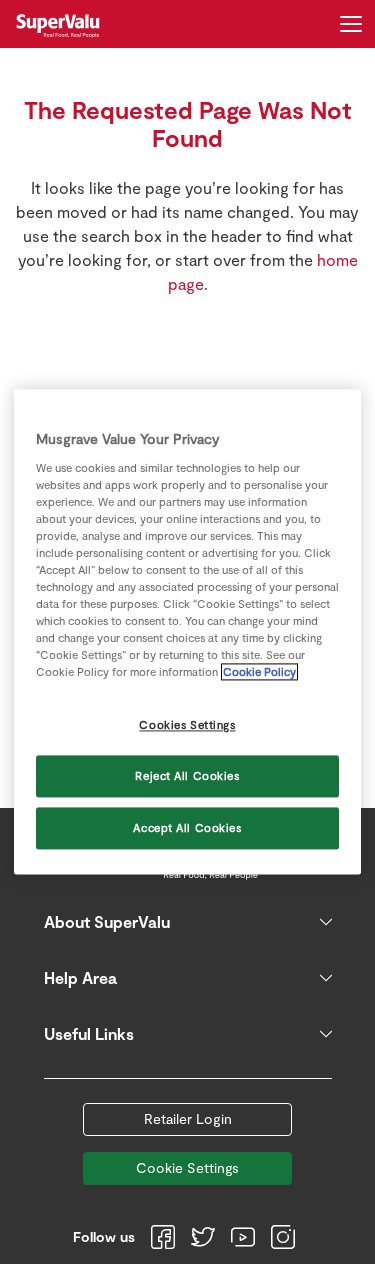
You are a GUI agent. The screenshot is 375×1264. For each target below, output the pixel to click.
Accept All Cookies (187, 828)
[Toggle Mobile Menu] (351, 24)
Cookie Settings (187, 1167)
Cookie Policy (259, 672)
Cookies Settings (187, 725)
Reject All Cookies (187, 776)
